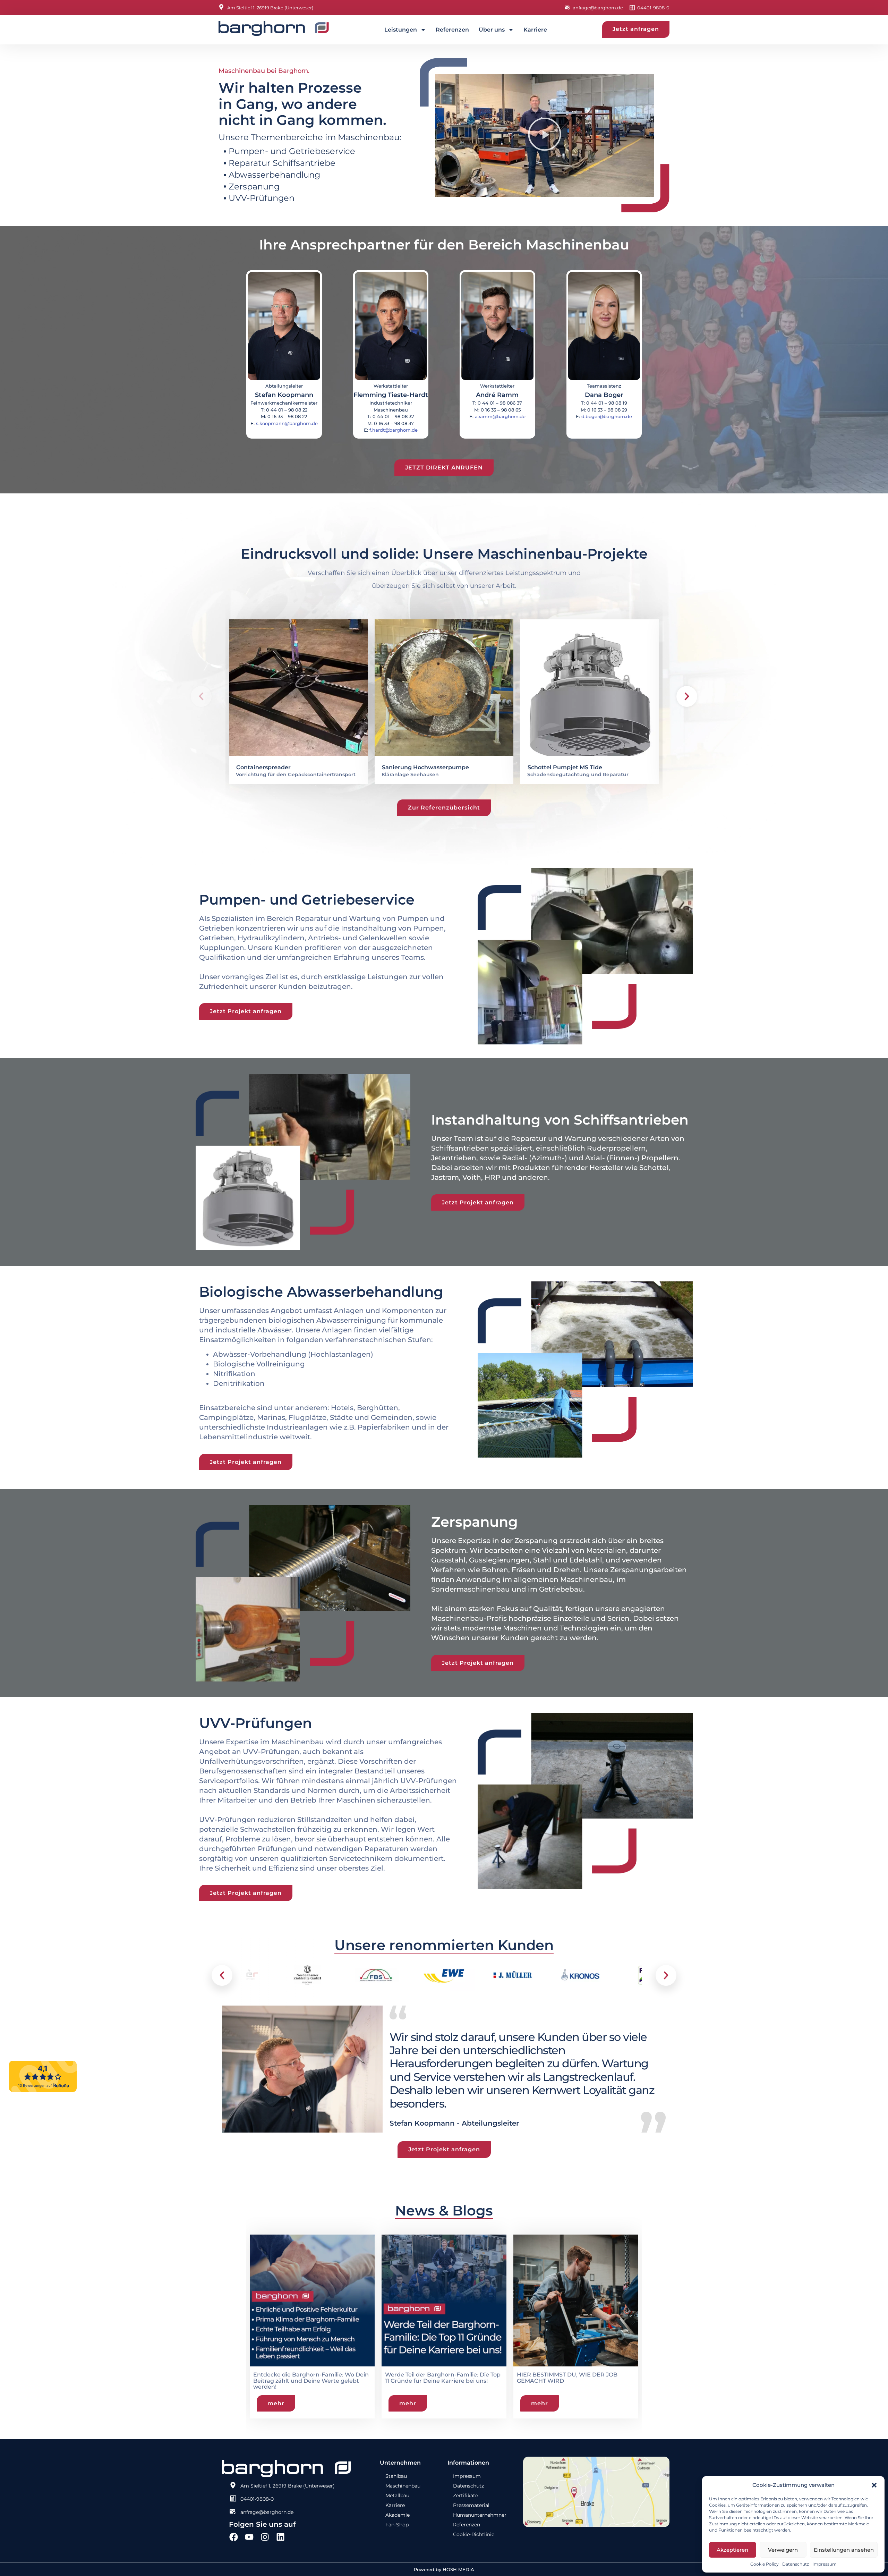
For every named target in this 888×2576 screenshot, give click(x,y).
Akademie (398, 2515)
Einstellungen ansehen (844, 2550)
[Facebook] (234, 2537)
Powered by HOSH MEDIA (444, 2569)
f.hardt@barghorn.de (394, 430)
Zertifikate (466, 2495)
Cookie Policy (765, 2564)
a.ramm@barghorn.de (500, 416)
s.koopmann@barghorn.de (287, 423)
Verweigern (783, 2550)
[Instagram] (265, 2537)
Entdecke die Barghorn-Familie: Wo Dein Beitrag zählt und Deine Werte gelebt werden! (575, 2381)
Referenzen (452, 30)
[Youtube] (249, 2537)
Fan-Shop (397, 2525)
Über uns (492, 30)
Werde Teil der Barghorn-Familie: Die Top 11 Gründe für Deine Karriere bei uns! (311, 2378)
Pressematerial (471, 2505)
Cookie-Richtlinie (474, 2534)
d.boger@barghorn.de (607, 416)
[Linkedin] (280, 2537)
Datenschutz (796, 2564)
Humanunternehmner (480, 2515)
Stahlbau (396, 2476)
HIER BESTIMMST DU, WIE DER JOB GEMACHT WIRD (435, 2378)
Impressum (825, 2564)
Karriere (535, 30)
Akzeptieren (732, 2550)
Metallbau (397, 2495)
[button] (874, 2485)
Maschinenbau (403, 2486)
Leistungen (401, 30)
